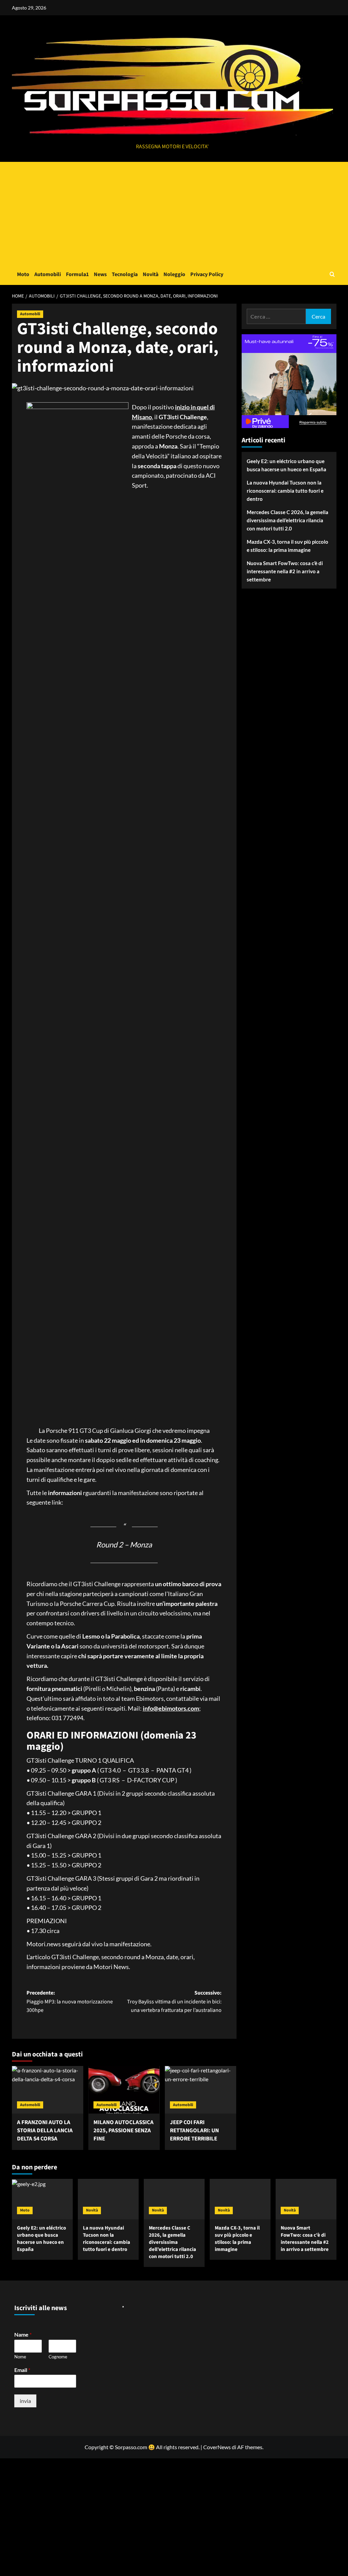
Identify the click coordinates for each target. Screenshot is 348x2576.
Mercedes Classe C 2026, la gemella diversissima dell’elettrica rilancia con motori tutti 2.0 (288, 520)
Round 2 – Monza (124, 1545)
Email (22, 2370)
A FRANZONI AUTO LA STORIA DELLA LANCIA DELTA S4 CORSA (45, 2131)
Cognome (58, 2357)
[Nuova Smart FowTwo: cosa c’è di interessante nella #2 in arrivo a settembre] (306, 2199)
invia (25, 2401)
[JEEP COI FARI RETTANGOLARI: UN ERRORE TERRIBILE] (201, 2090)
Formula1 (77, 274)
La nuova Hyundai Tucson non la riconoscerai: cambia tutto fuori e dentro (285, 491)
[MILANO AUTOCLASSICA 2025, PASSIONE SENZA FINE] (124, 2090)
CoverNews (217, 2447)
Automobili (48, 274)
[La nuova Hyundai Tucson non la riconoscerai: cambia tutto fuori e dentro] (108, 2199)
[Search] (332, 274)
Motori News (111, 1967)
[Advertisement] (174, 213)
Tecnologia (125, 274)
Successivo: (174, 2002)
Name (23, 2334)
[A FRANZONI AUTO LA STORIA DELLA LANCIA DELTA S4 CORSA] (48, 2090)
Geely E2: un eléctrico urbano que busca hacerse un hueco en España (286, 465)
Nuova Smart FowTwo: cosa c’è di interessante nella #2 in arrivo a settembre (285, 571)
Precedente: (70, 2002)
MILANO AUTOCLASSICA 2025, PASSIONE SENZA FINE (124, 2131)
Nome (20, 2357)
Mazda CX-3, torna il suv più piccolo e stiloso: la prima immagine (288, 546)
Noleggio (174, 274)
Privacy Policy (207, 274)
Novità (151, 274)
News (100, 274)
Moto (23, 274)
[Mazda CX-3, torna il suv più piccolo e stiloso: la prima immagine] (240, 2199)
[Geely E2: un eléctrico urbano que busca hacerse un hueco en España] (42, 2199)
